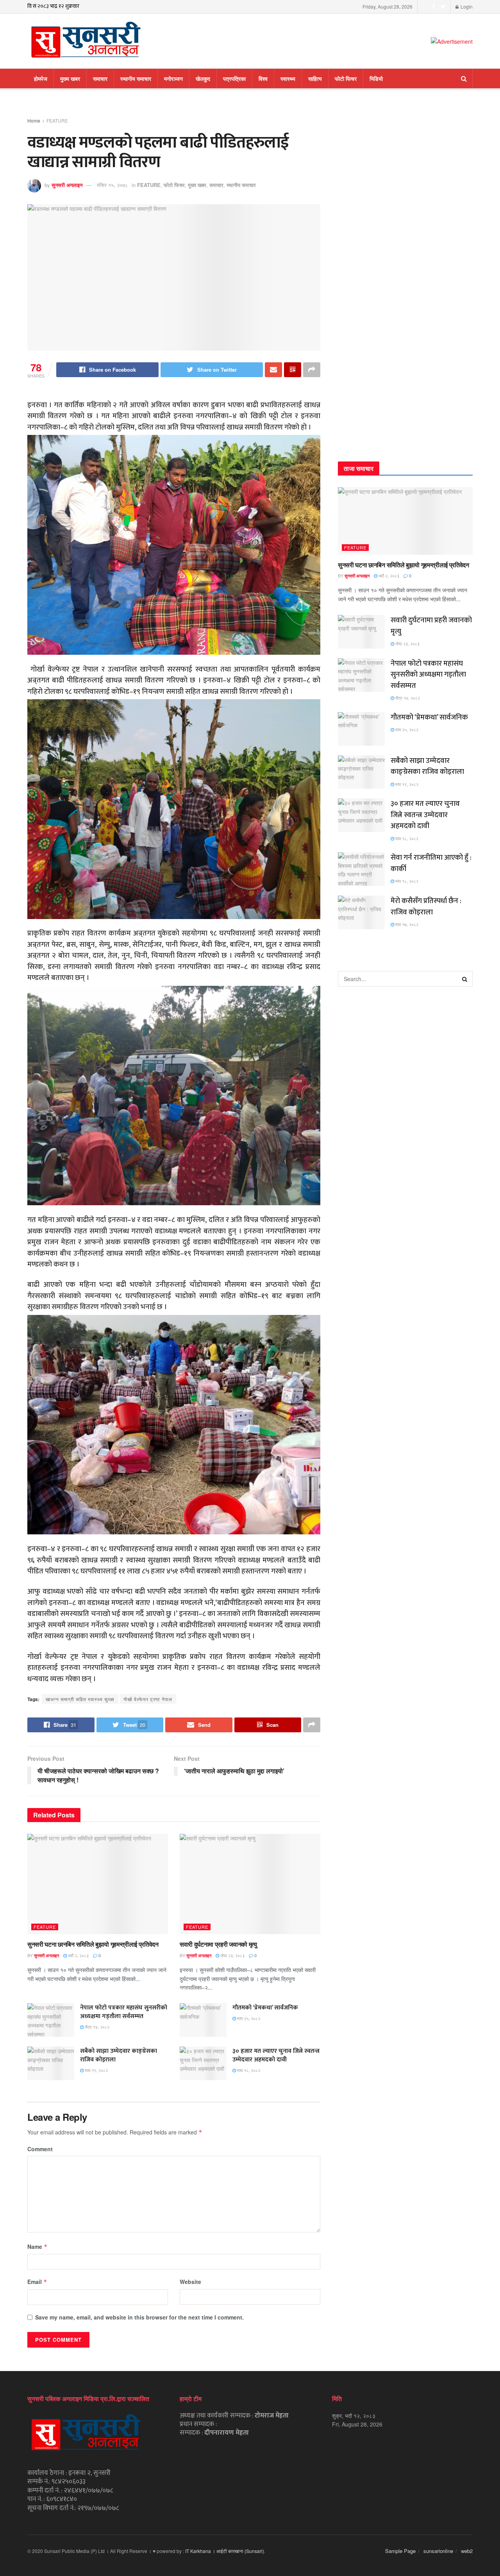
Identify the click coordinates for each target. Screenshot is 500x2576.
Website (190, 2282)
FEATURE (57, 120)
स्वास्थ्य (288, 78)
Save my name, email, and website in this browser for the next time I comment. (139, 2317)
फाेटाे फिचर (346, 78)
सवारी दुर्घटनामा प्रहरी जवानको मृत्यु (218, 1944)
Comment (40, 2149)
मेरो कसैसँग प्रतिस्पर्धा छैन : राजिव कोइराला (426, 907)
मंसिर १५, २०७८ (112, 185)
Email (37, 2282)
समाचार (100, 78)
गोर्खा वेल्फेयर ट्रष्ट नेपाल (148, 1699)
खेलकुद (203, 78)
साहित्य (315, 78)
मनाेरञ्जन (173, 78)
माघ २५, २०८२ (248, 2018)
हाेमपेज (41, 78)
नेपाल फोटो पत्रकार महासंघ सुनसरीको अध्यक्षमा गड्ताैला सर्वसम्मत (124, 2012)
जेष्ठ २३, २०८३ (232, 1955)
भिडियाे (376, 78)
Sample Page (400, 2551)
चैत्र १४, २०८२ (96, 2027)
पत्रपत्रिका (234, 78)
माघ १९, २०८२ (96, 2070)
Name (37, 2246)
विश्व (263, 78)
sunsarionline (438, 2551)
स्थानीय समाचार (136, 78)
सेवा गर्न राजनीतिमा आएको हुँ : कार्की (431, 863)
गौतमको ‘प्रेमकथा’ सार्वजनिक (265, 2008)
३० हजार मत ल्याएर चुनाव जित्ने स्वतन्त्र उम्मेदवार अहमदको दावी (276, 2055)
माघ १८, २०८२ (248, 2070)
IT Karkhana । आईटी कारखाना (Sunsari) (225, 2551)
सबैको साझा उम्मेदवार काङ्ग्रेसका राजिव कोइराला (119, 2055)
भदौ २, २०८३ (78, 1955)
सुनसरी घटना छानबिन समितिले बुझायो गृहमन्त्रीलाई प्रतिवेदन (93, 1944)
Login (466, 6)
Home (34, 120)
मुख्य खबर (70, 78)
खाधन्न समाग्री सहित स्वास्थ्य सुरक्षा (80, 1699)
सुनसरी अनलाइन (67, 185)
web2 (467, 2551)
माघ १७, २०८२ (406, 924)
